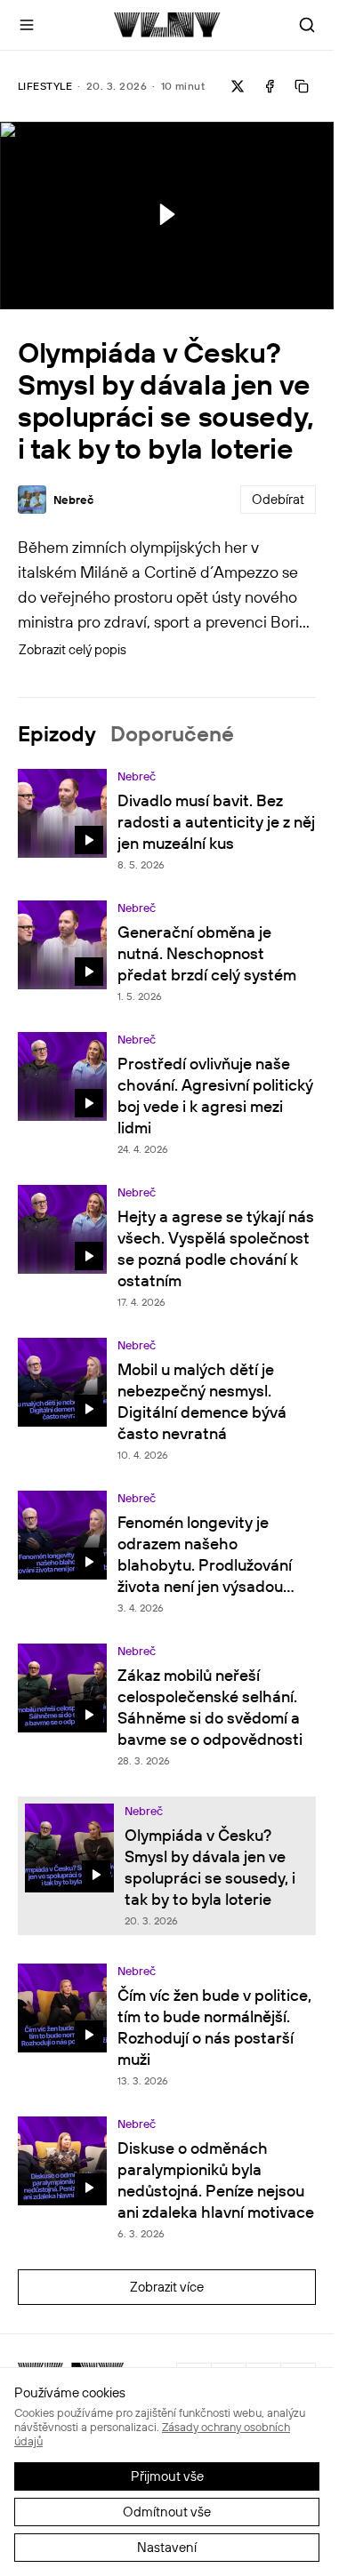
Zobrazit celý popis (73, 649)
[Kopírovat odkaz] (302, 86)
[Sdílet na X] (238, 86)
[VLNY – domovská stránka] (167, 25)
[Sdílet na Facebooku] (270, 86)
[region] (167, 216)
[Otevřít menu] (27, 25)
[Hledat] (307, 25)
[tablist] (167, 733)
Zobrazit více (167, 2287)
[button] (165, 214)
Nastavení (167, 2547)
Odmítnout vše (167, 2512)
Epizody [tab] (57, 733)
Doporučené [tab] (172, 733)
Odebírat (278, 499)
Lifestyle (45, 86)
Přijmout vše (167, 2476)
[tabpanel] (167, 1551)
